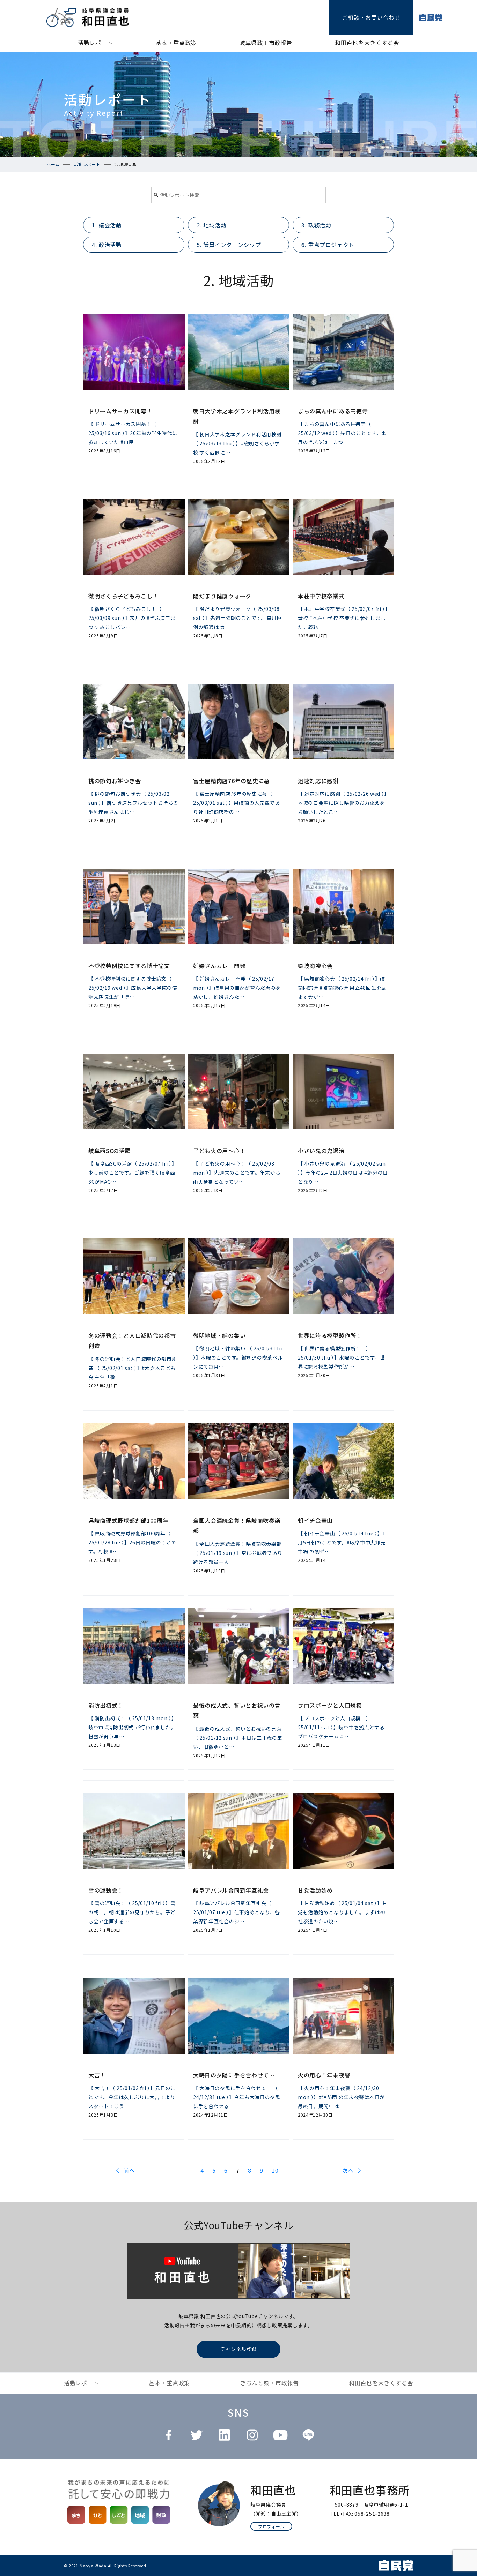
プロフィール (271, 2526)
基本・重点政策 (176, 43)
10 (274, 2171)
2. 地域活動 (211, 225)
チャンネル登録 (239, 2349)
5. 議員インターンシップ (229, 245)
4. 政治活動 (107, 245)
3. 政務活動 (316, 225)
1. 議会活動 (107, 225)
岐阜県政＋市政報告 (266, 43)
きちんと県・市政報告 (269, 2383)
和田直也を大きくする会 (367, 43)
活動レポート (95, 43)
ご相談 (371, 17)
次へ (348, 2170)
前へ (129, 2170)
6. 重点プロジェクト (328, 245)
